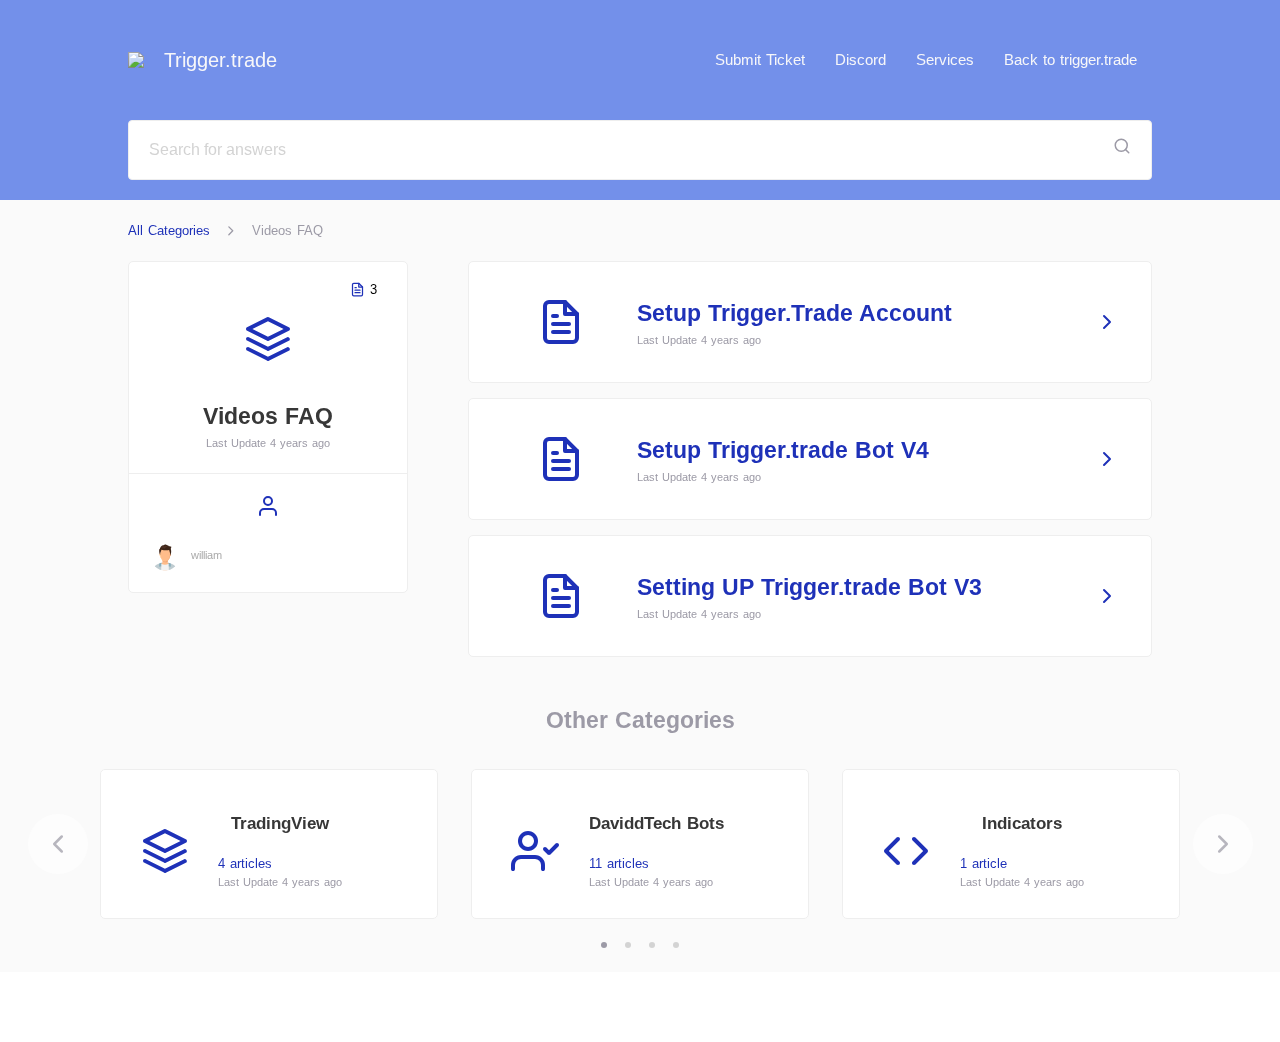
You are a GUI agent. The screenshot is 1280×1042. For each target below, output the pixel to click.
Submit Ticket (760, 59)
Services (945, 59)
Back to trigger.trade (1070, 59)
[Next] (1223, 844)
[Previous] (58, 844)
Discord (860, 59)
